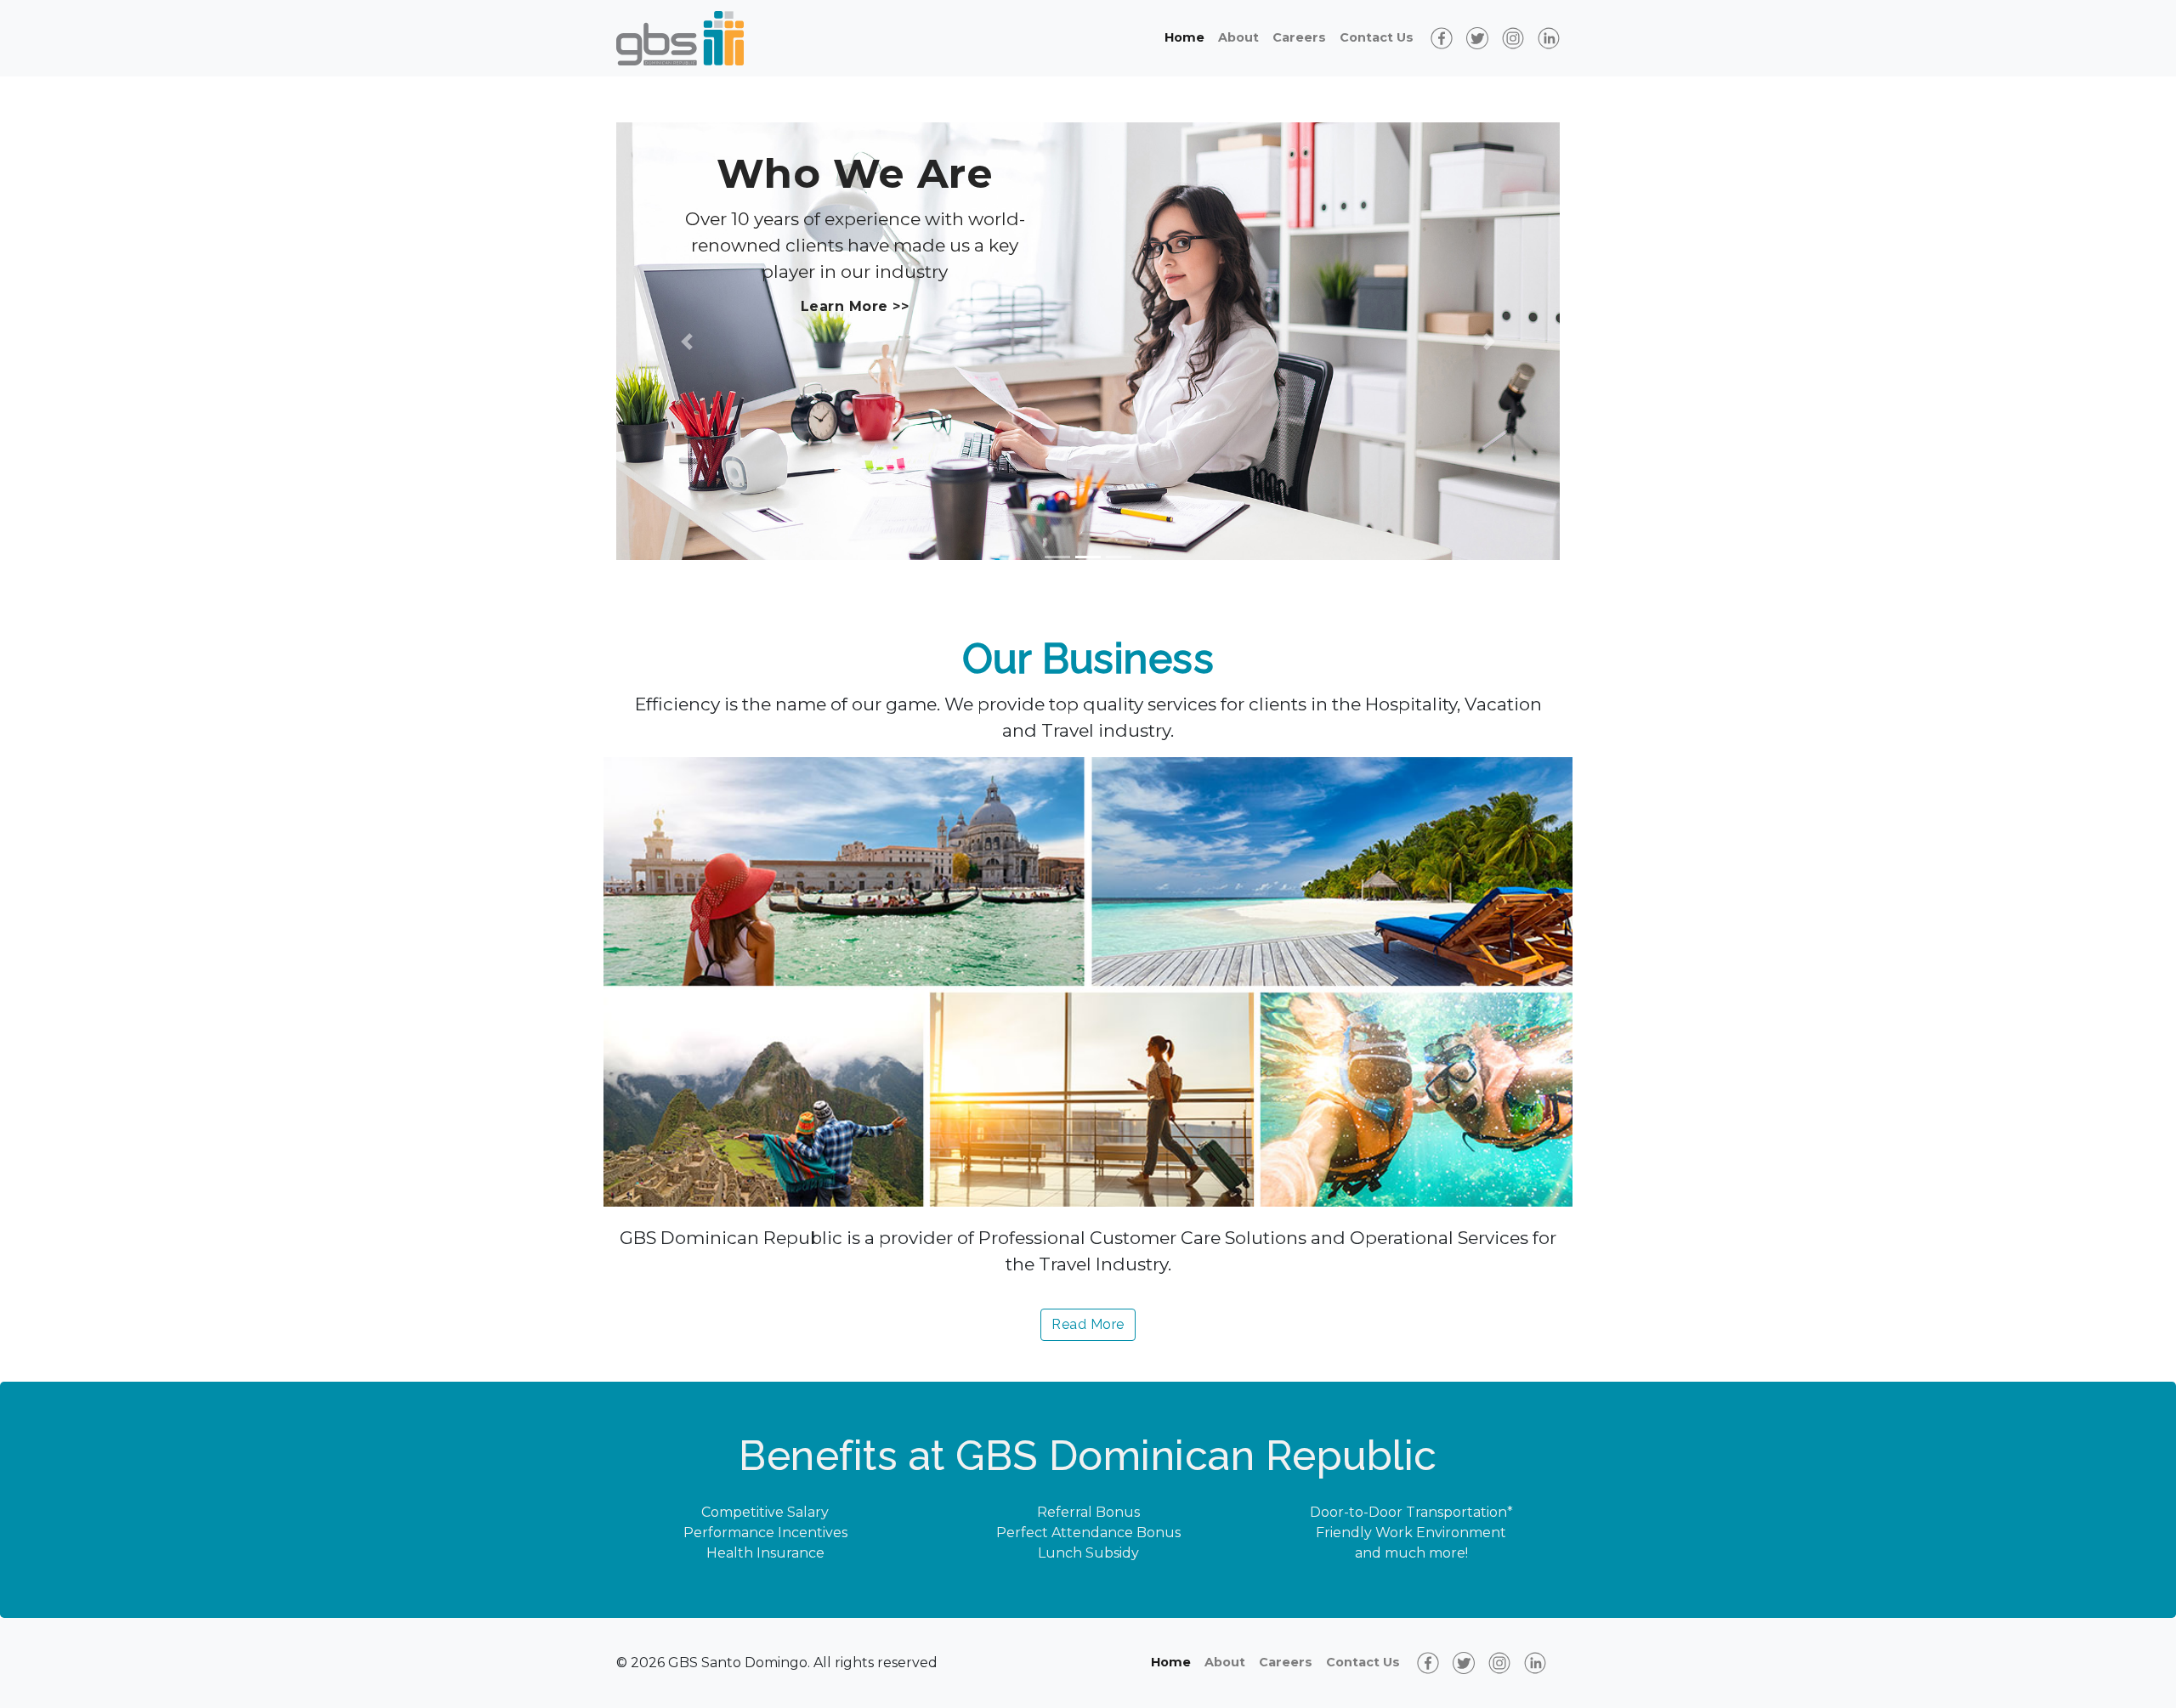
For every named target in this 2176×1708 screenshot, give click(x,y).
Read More (1088, 1324)
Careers (1299, 37)
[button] (687, 341)
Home (1184, 37)
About (1238, 37)
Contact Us (1377, 37)
